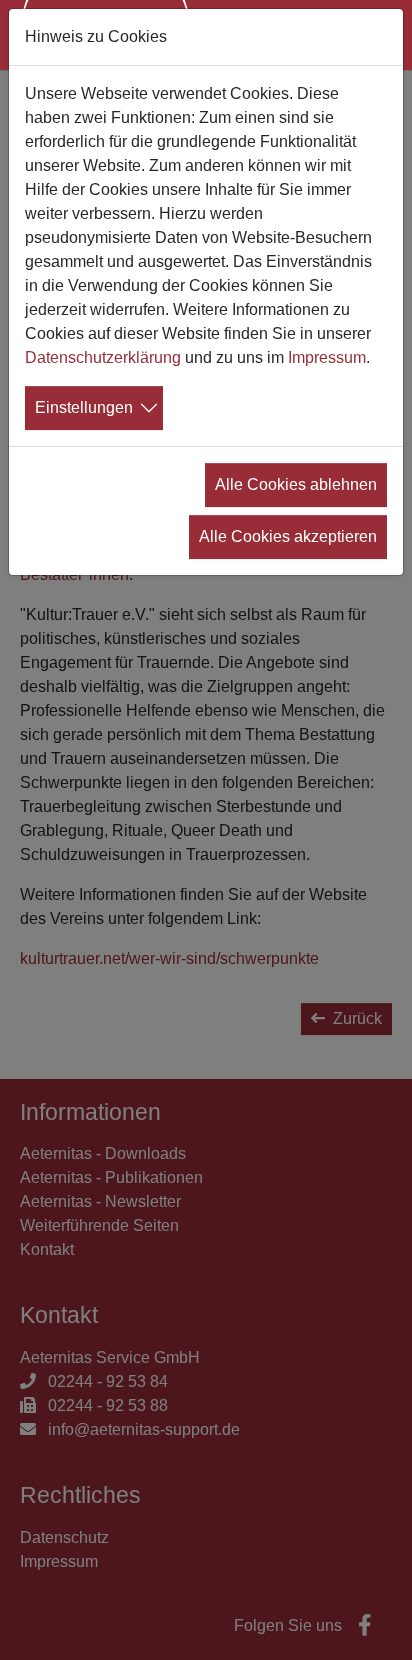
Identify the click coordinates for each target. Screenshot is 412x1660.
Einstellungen (84, 407)
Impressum (327, 357)
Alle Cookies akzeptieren (288, 536)
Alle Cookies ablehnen (296, 484)
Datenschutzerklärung (103, 357)
